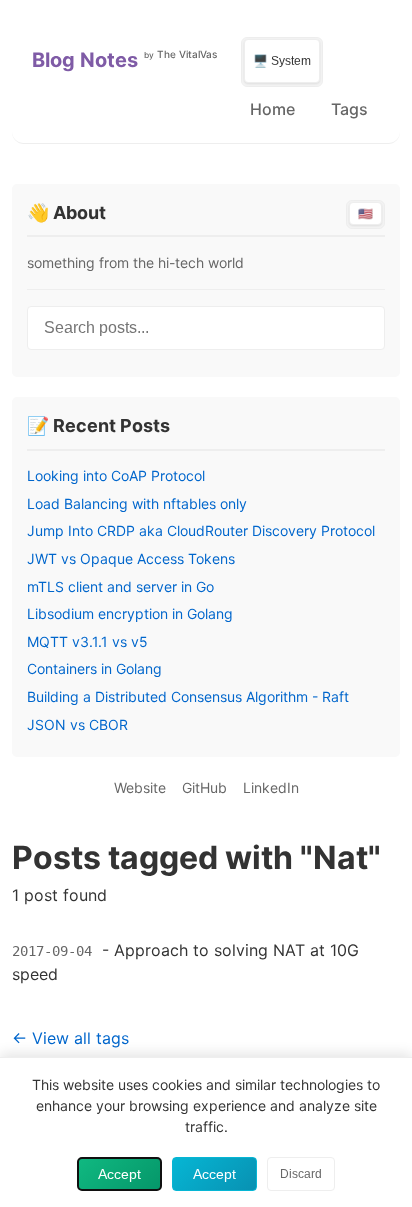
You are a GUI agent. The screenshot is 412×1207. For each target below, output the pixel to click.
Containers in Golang (94, 668)
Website (140, 787)
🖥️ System (282, 61)
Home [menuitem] (272, 109)
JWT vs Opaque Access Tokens (131, 558)
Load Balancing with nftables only (137, 503)
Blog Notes (85, 60)
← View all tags (70, 1038)
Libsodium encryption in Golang (130, 613)
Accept (119, 1174)
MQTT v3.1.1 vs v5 (87, 641)
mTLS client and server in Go (120, 586)
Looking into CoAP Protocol (116, 475)
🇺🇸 (365, 213)
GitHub (204, 787)
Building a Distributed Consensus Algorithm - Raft (188, 696)
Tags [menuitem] (349, 109)
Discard (301, 1174)
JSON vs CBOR (77, 724)
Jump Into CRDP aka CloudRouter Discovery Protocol (201, 530)
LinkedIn (271, 787)
